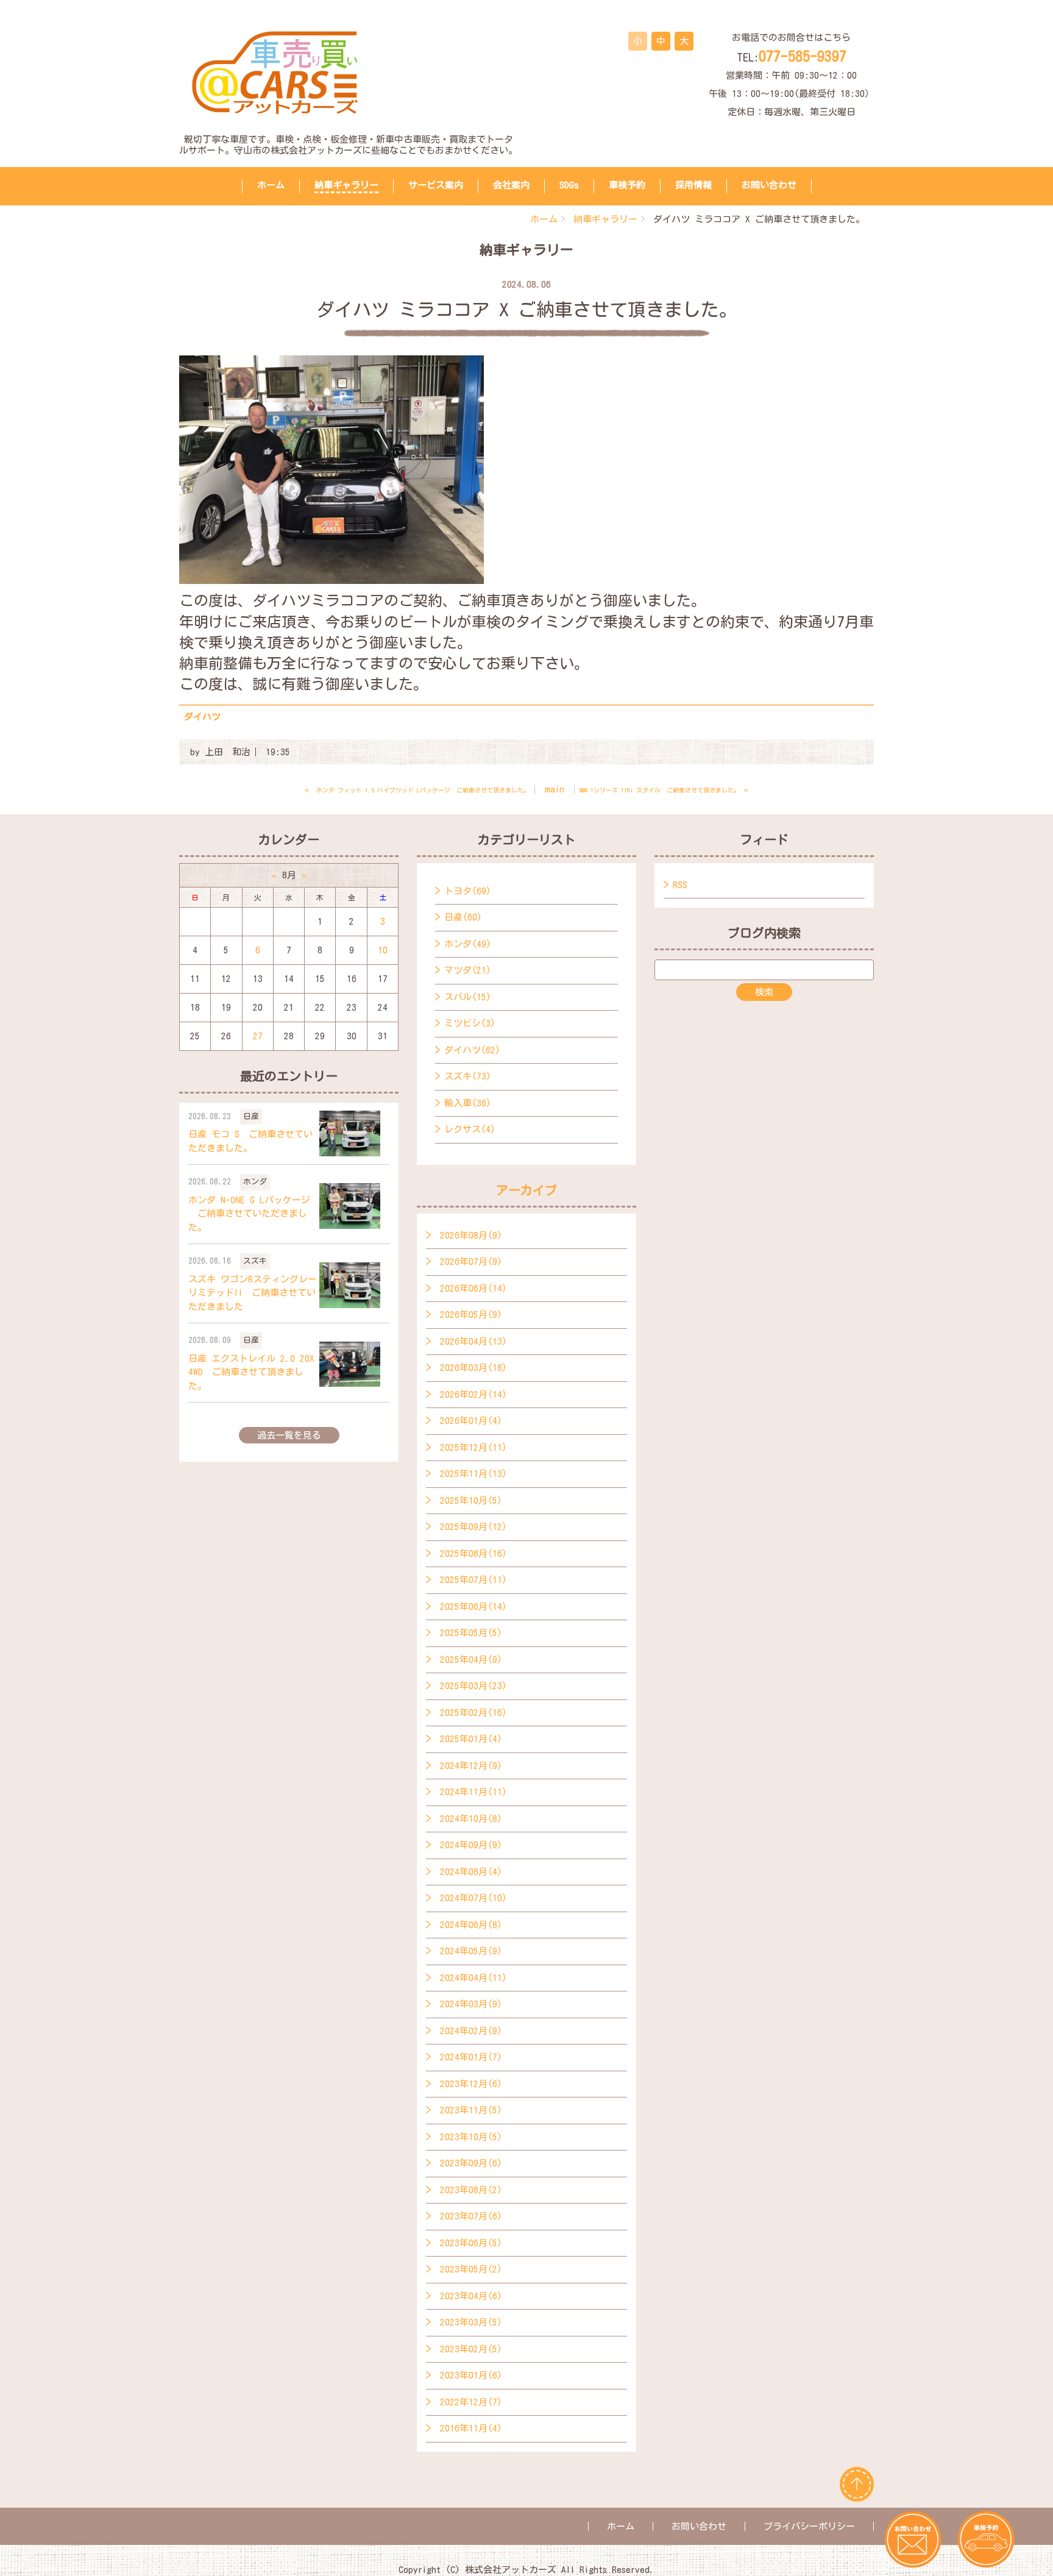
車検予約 (627, 185)
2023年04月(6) (471, 2296)
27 (258, 1036)
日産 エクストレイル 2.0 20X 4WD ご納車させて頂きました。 (251, 1372)
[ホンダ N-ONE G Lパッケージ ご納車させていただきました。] (350, 1206)
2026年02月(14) (473, 1394)
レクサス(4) (470, 1129)
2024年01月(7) (471, 2057)
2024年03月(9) (471, 2004)
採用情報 (693, 185)
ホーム (271, 185)
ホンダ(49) (468, 944)
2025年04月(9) (471, 1660)
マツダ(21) (468, 970)
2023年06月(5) (471, 2243)
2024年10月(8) (471, 1819)
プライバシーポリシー (809, 2526)
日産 (251, 1116)
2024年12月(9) (471, 1766)
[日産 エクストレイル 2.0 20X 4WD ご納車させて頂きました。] (350, 1364)
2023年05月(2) (471, 2269)
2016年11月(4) (471, 2428)
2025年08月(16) (473, 1553)
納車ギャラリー (346, 185)
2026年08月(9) (471, 1235)
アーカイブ (526, 1190)
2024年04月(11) (473, 1978)
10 (383, 950)
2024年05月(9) (471, 1951)
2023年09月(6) (471, 2163)
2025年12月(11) (473, 1447)
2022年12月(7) (471, 2402)
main (555, 789)
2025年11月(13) (473, 1474)
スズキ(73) (468, 1076)
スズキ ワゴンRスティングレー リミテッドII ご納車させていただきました (253, 1293)
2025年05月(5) (471, 1633)
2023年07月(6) (471, 2216)
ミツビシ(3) (470, 1023)
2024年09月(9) (471, 1845)
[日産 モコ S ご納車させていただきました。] (350, 1133)
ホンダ (255, 1182)
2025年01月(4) (471, 1739)
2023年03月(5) (471, 2322)
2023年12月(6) (471, 2084)
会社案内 (511, 185)
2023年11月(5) (471, 2110)
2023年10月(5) (471, 2137)
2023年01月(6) (471, 2375)
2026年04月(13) (473, 1341)
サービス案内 (436, 185)
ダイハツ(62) (472, 1050)
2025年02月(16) (473, 1713)
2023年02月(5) (471, 2349)
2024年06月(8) (471, 1925)
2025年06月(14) (473, 1606)
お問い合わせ (769, 185)
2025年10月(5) (471, 1500)
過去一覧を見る (289, 1435)
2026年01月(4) (471, 1421)
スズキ (255, 1261)
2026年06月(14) (473, 1288)
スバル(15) (468, 997)
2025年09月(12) (473, 1527)
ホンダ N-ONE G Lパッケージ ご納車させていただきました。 (249, 1214)
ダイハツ (202, 717)
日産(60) (463, 917)
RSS (680, 885)
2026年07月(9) (471, 1261)
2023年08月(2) (471, 2190)
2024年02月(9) (471, 2031)
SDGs (569, 185)
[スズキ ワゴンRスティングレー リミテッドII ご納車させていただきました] (350, 1285)
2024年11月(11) (473, 1792)
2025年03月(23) (473, 1686)
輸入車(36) (468, 1103)
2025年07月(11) (473, 1580)
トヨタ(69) (468, 891)
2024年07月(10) (473, 1898)
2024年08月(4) (471, 1872)
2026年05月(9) (471, 1315)
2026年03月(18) (473, 1368)
